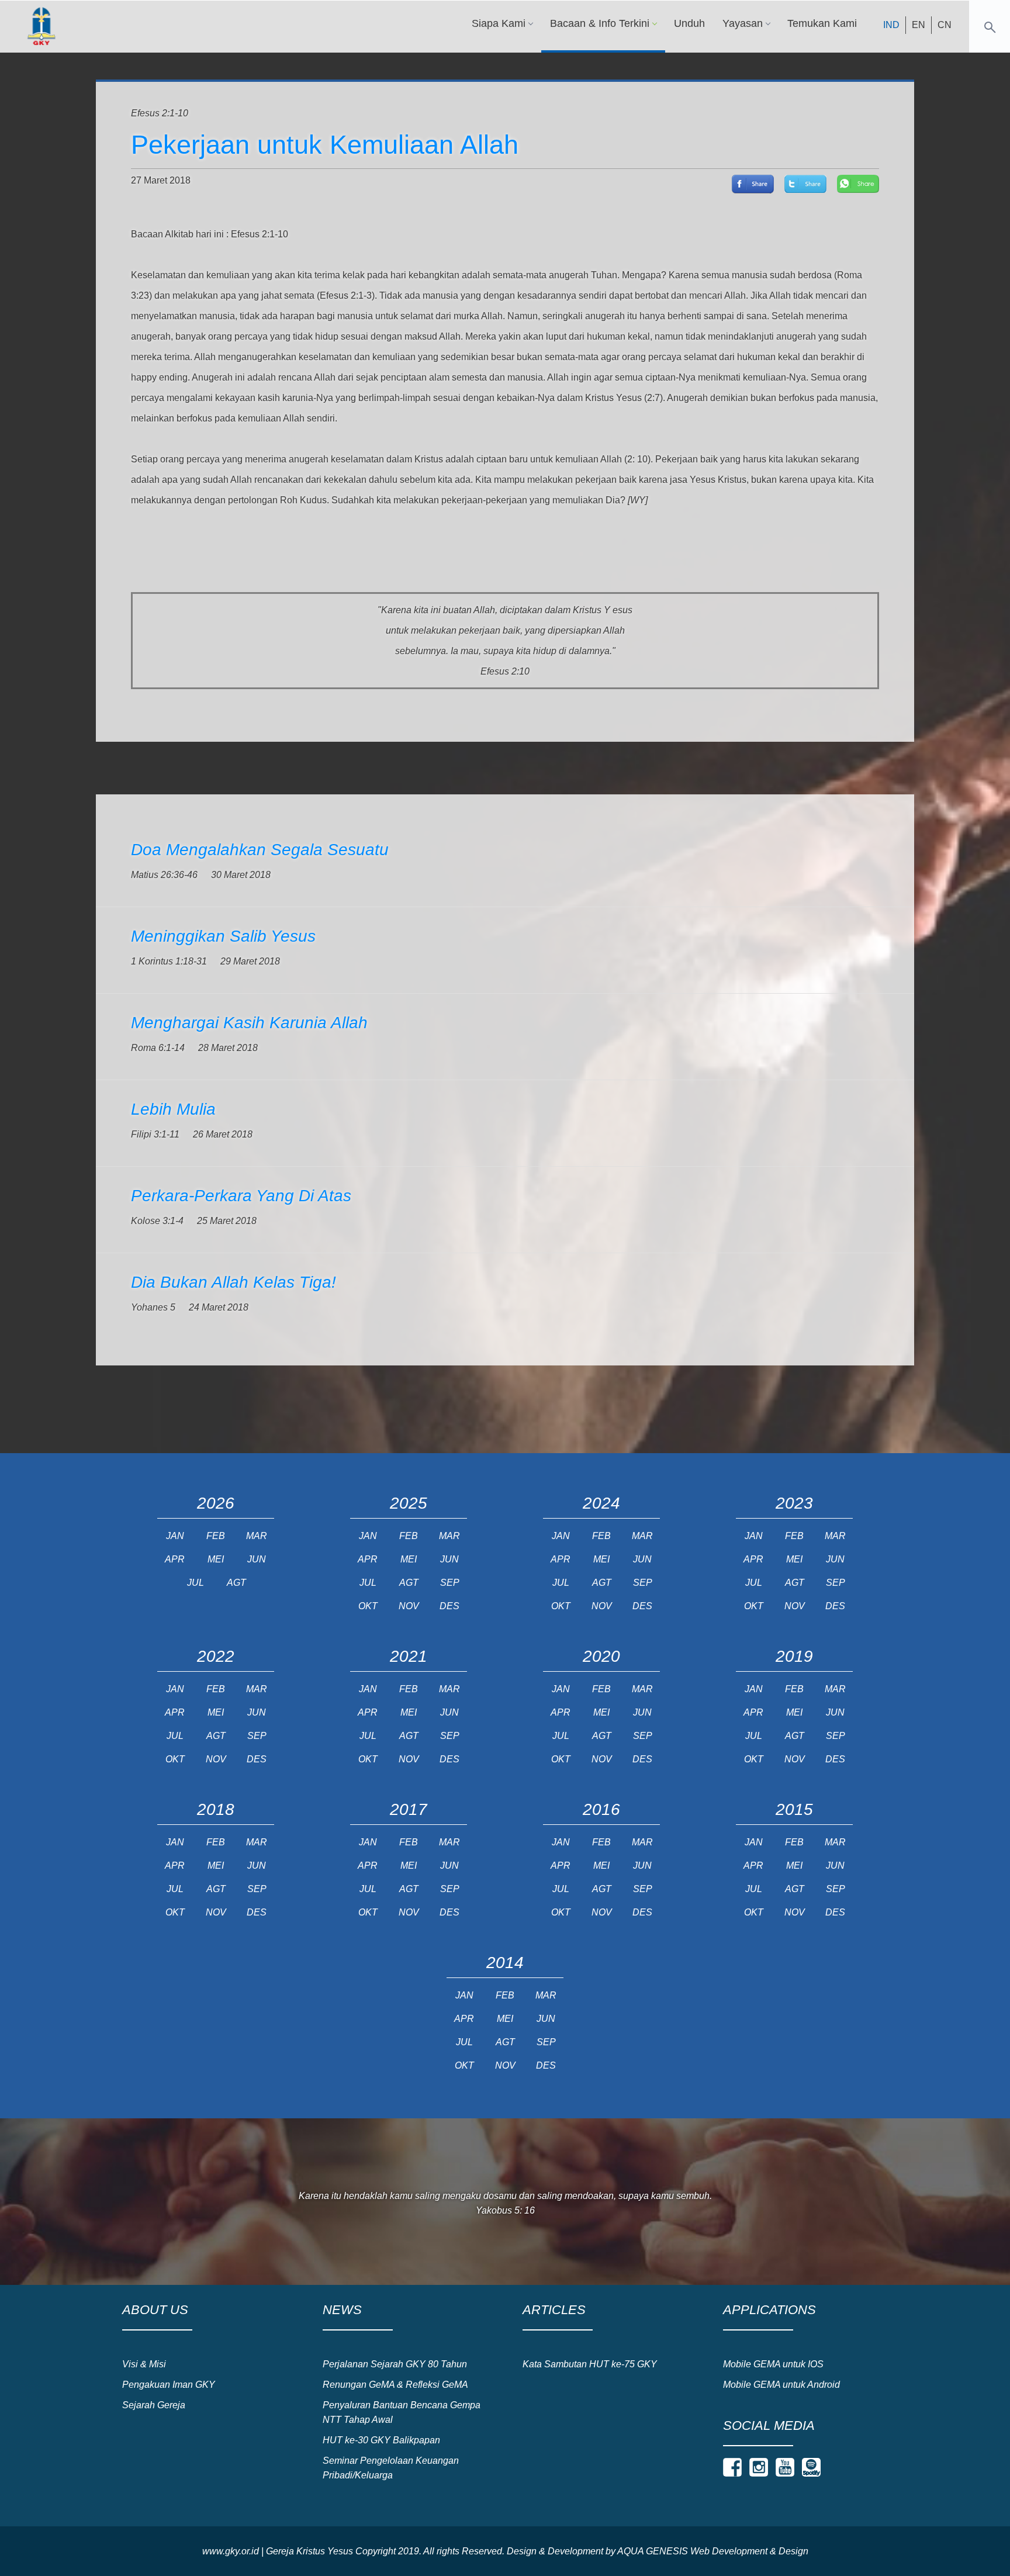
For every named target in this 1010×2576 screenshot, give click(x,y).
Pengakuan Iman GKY (169, 2385)
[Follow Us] (732, 2467)
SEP (450, 1583)
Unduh (689, 23)
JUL (196, 1583)
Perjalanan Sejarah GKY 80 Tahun (395, 2364)
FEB (216, 1536)
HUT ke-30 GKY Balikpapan (381, 2440)
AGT (236, 1583)
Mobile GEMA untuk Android (781, 2385)
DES (449, 1606)
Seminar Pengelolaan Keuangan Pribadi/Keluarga (391, 2468)
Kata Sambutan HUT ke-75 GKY (590, 2364)
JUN (257, 1559)
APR (175, 1559)
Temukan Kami (822, 23)
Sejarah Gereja (154, 2405)
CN (945, 25)
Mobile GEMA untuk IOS (773, 2364)
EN (919, 25)
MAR (257, 1536)
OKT (368, 1606)
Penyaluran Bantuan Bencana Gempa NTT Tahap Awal (402, 2412)
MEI (216, 1559)
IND (891, 25)
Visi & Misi (144, 2364)
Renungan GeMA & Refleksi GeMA (395, 2385)
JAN (175, 1536)
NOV (409, 1606)
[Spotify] (811, 2467)
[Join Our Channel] (785, 2467)
